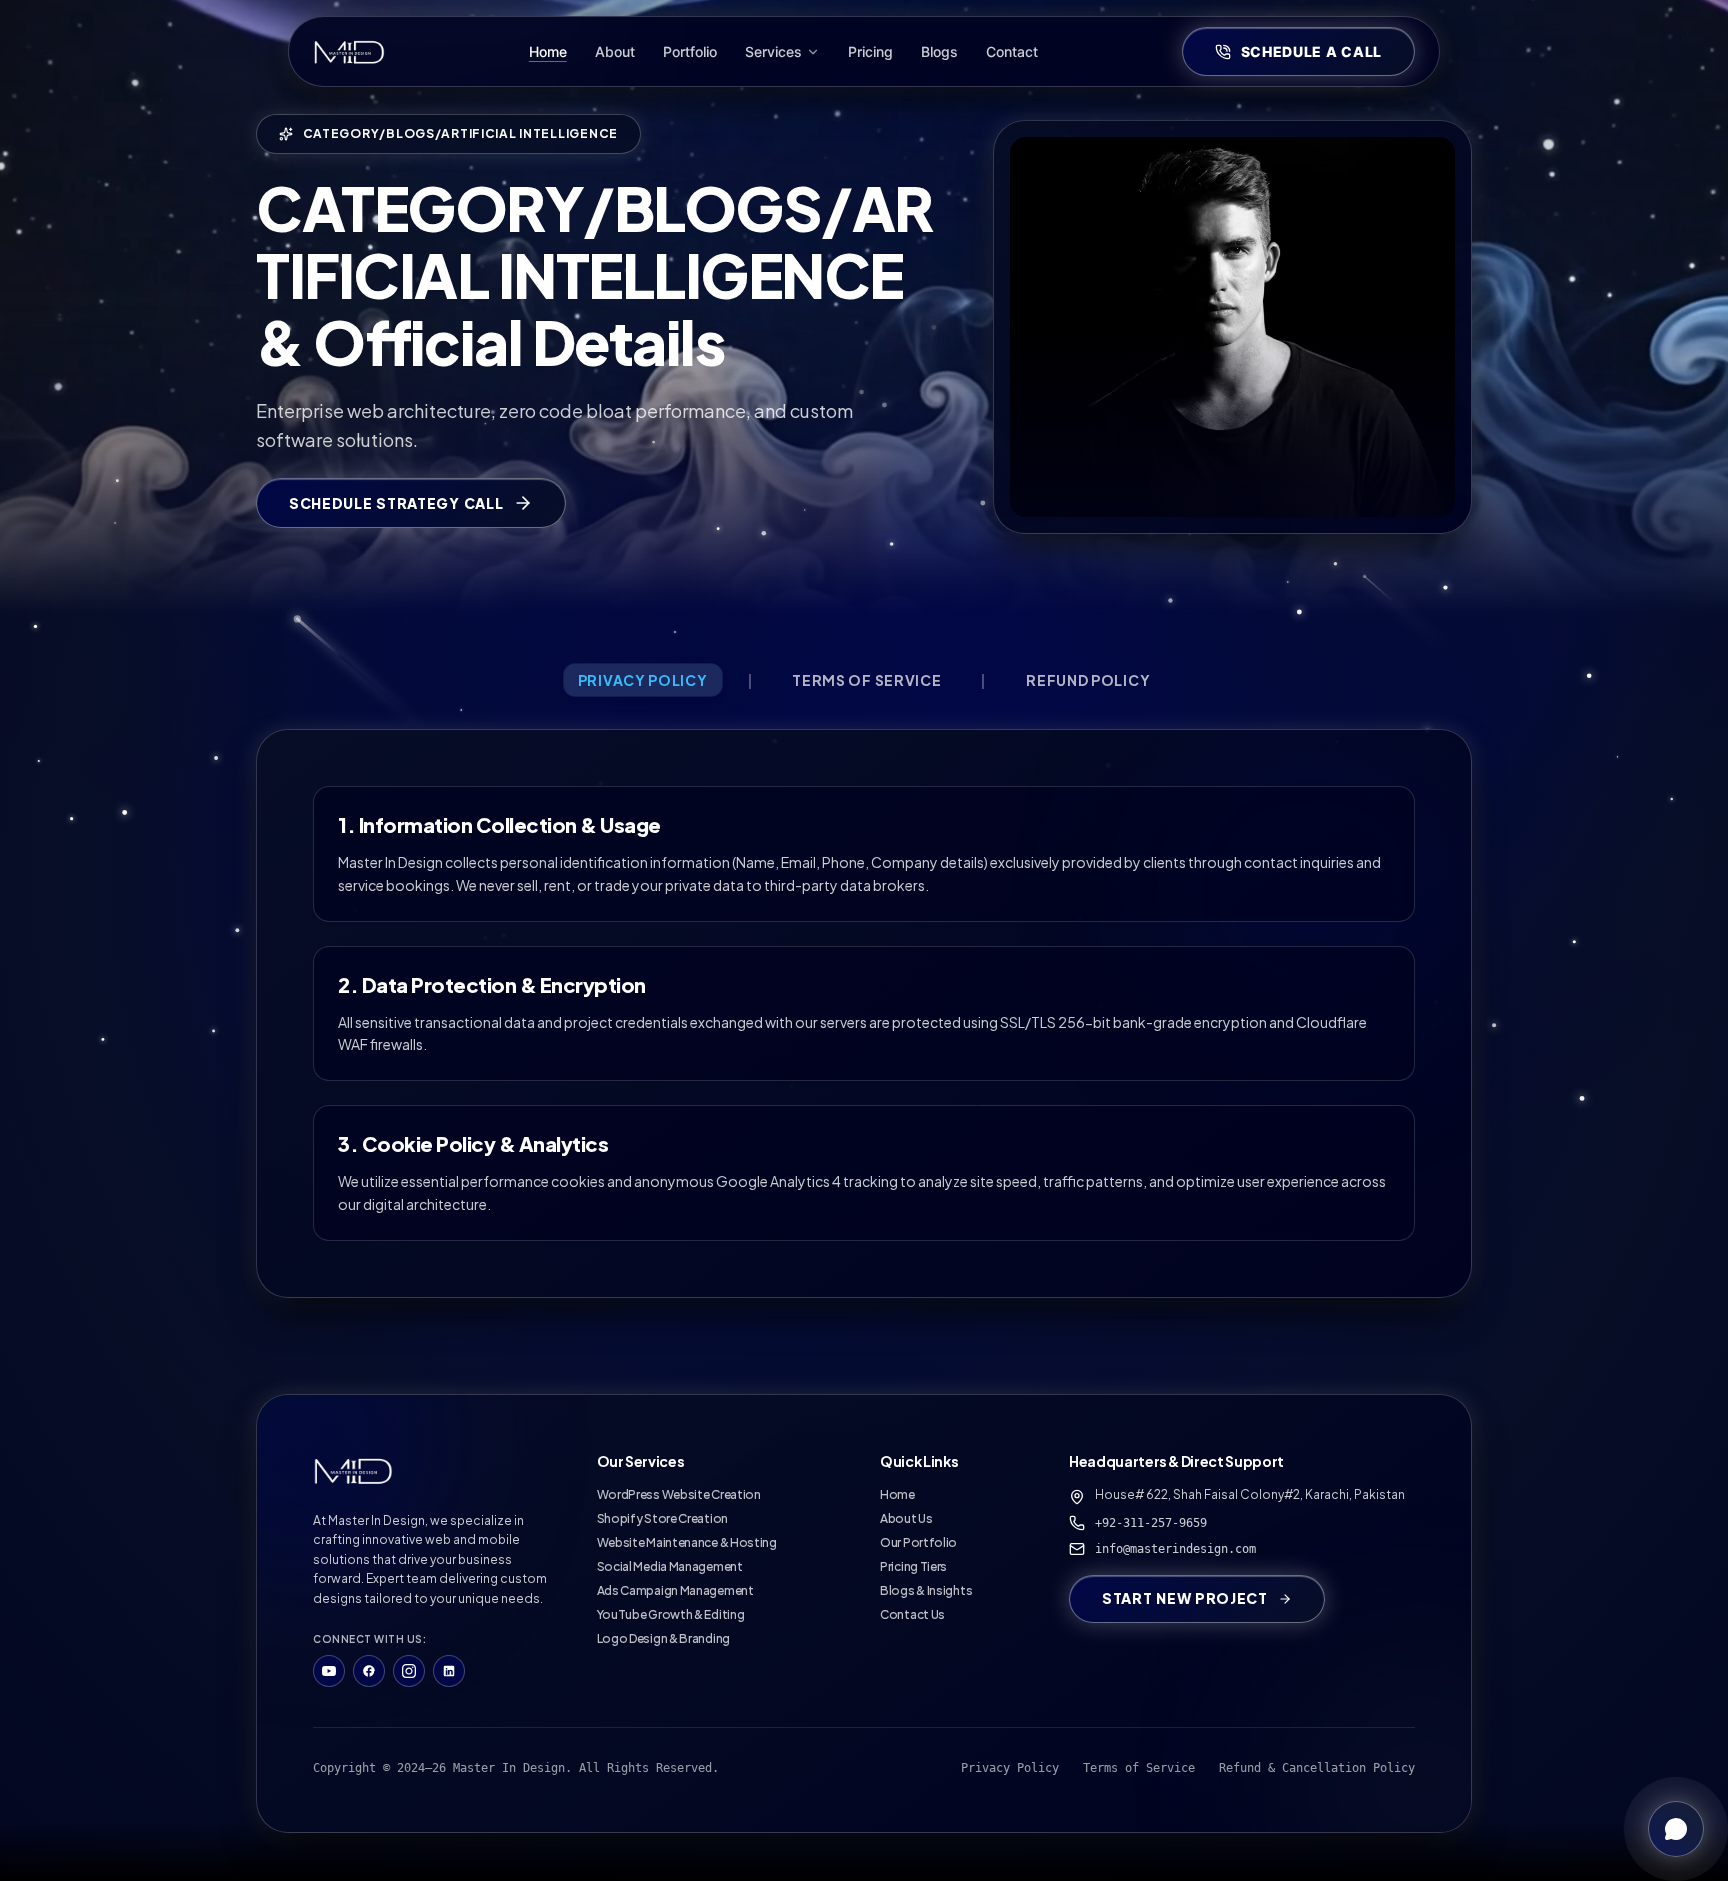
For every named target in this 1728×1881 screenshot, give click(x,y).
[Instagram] (409, 1671)
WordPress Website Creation (679, 1494)
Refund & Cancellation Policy (1317, 1768)
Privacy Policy (1010, 1768)
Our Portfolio (918, 1542)
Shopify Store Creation (662, 1518)
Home (897, 1494)
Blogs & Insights (926, 1590)
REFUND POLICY (1088, 680)
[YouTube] (329, 1671)
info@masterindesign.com (1175, 1549)
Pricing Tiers (913, 1566)
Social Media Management (670, 1566)
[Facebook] (369, 1671)
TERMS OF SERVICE (866, 680)
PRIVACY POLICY (643, 680)
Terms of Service (1139, 1768)
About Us (906, 1518)
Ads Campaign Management (675, 1590)
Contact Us (912, 1614)
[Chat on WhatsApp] (1676, 1829)
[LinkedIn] (449, 1671)
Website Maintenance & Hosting (687, 1542)
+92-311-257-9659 (1151, 1523)
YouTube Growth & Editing (671, 1614)
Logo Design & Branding (663, 1638)
